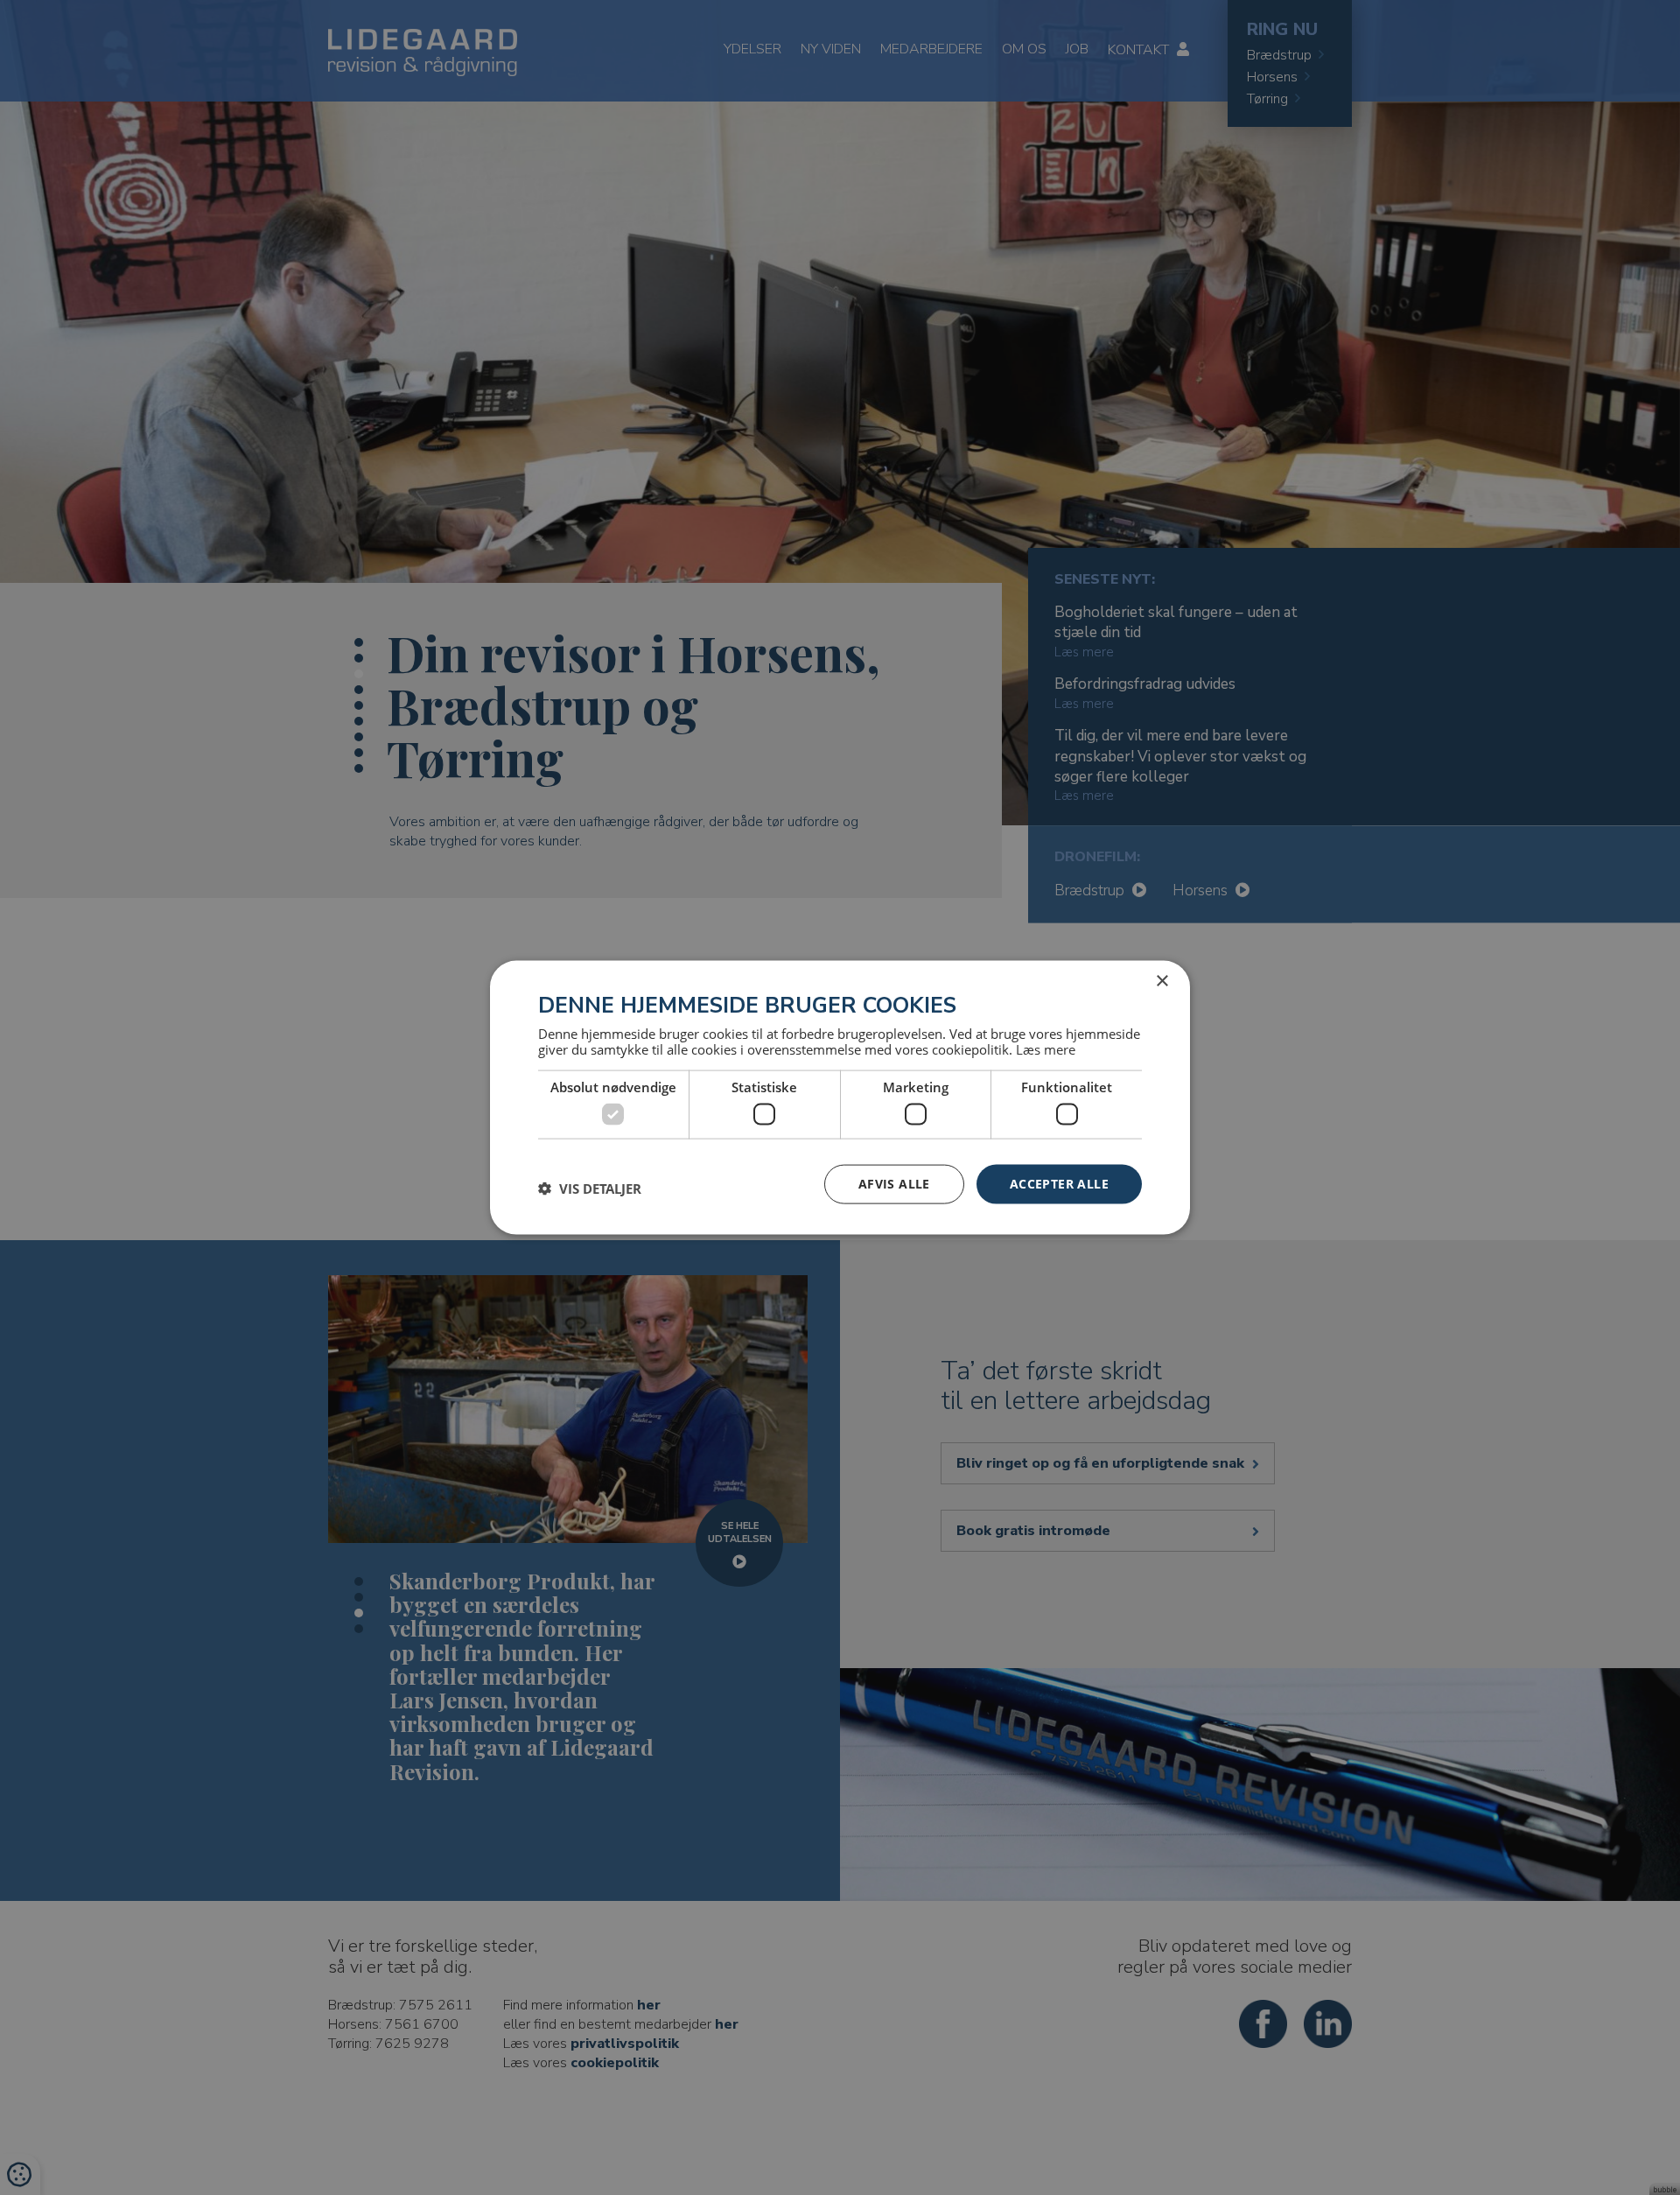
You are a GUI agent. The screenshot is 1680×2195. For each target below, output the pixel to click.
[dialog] (840, 1098)
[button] (590, 1189)
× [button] (1162, 982)
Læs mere (1046, 1048)
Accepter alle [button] (1059, 1184)
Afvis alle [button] (894, 1184)
